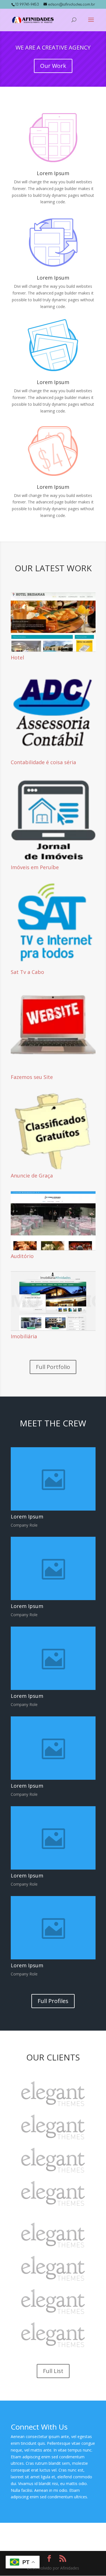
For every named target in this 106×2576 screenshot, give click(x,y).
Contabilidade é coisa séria (43, 762)
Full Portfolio (53, 1367)
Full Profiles (53, 2001)
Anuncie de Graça (32, 1176)
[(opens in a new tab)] (53, 622)
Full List (53, 2371)
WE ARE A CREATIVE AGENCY (53, 47)
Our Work (53, 66)
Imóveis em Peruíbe (35, 867)
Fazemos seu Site (32, 1077)
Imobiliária (24, 1336)
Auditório (22, 1256)
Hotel (17, 657)
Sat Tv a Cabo (27, 972)
